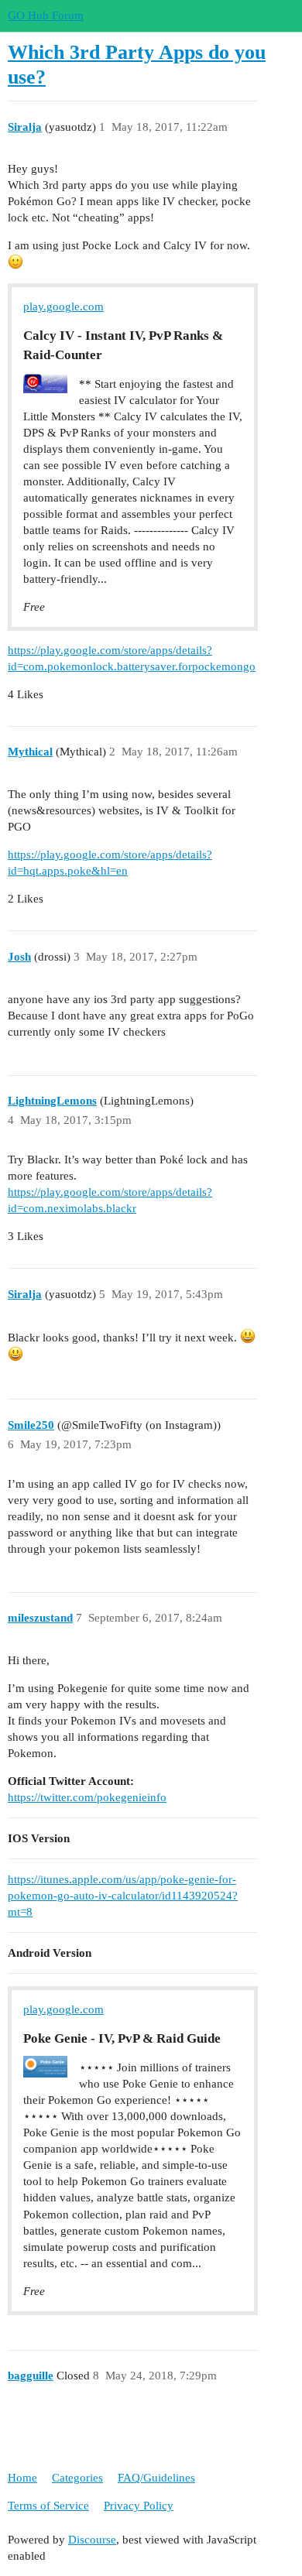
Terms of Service (48, 2506)
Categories (77, 2478)
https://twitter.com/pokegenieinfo (87, 1797)
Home (22, 2478)
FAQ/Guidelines (156, 2478)
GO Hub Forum (46, 15)
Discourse (92, 2540)
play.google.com (63, 307)
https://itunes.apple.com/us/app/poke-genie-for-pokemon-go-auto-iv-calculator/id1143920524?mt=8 (123, 1896)
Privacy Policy (139, 2506)
